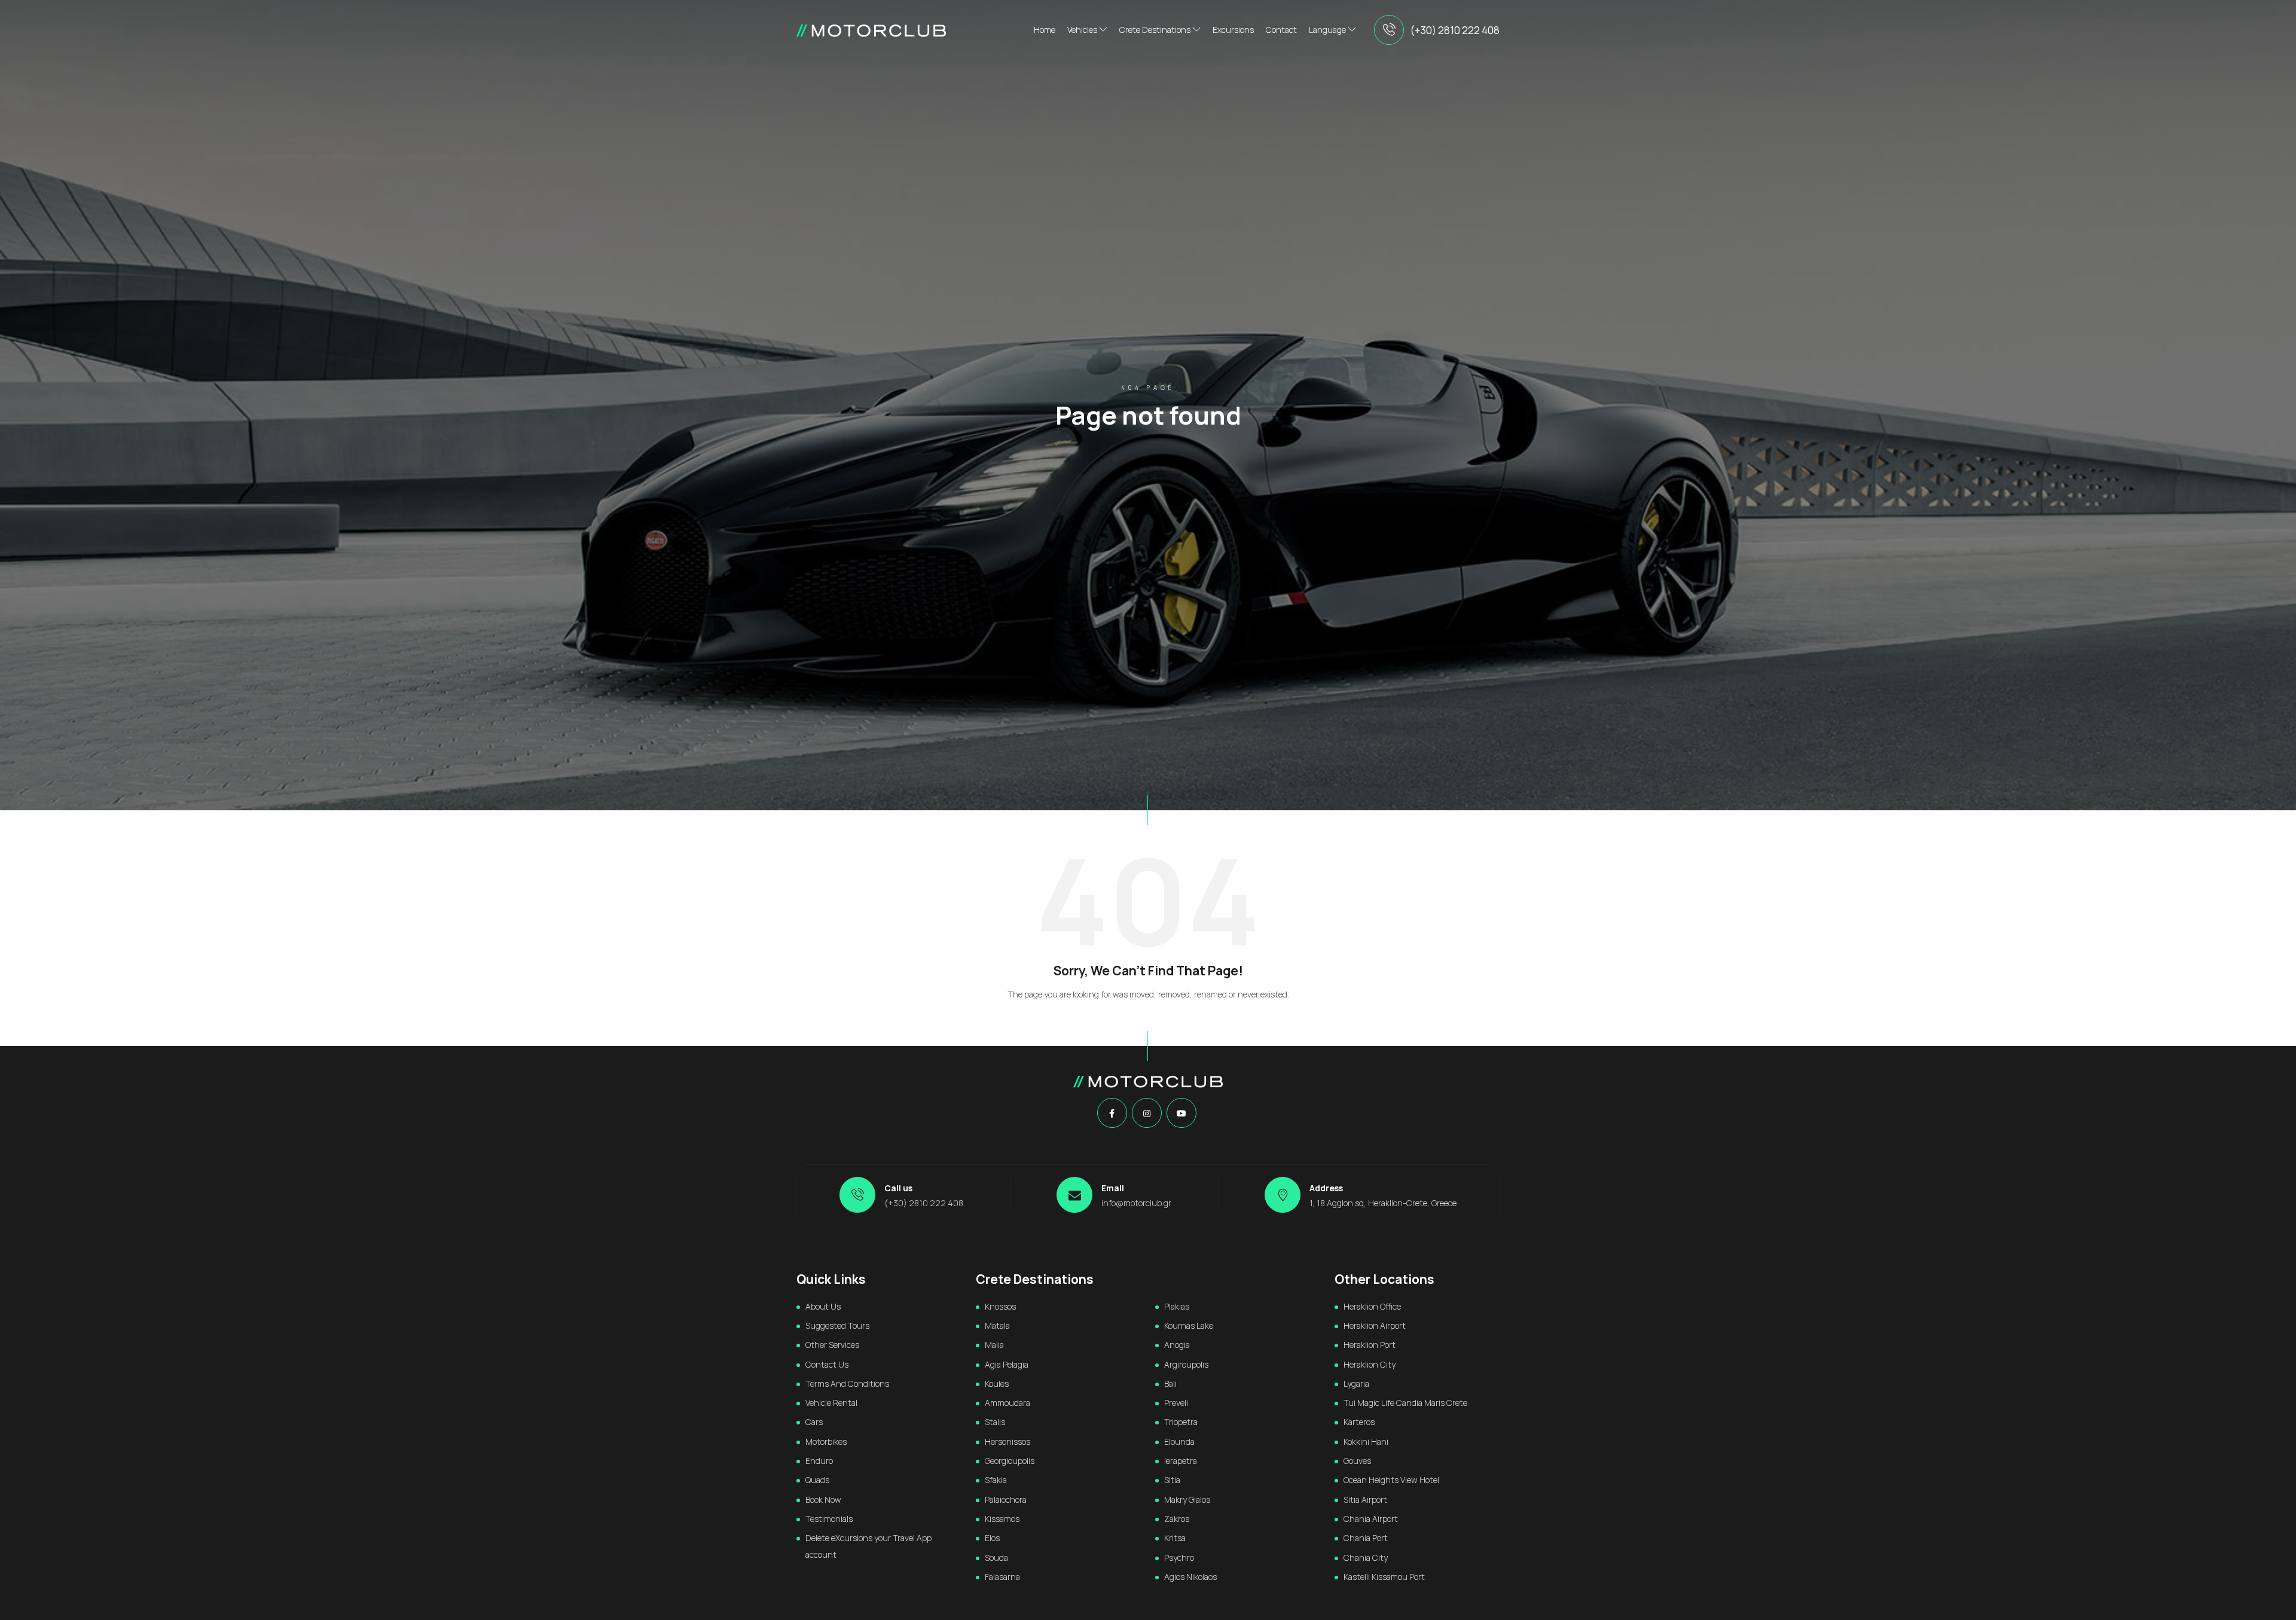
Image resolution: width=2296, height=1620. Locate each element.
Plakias (1177, 1306)
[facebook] (1112, 1113)
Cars (814, 1422)
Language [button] (1328, 30)
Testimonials (829, 1519)
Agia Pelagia (1007, 1364)
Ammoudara (1007, 1403)
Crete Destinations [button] (1156, 30)
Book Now (823, 1500)
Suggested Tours (837, 1325)
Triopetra (1181, 1422)
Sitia (1172, 1480)
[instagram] (1147, 1113)
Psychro (1179, 1558)
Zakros (1177, 1519)
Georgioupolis (1010, 1461)
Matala (997, 1325)
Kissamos (1002, 1519)
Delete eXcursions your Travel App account (868, 1546)
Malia (994, 1345)
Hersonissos (1007, 1441)
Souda (996, 1558)
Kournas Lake (1189, 1325)
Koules (997, 1383)
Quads (817, 1480)
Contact (1281, 30)
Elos (992, 1538)
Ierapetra (1181, 1461)
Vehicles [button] (1083, 30)
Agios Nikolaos (1190, 1577)
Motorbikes (826, 1441)
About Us (823, 1306)
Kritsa (1175, 1538)
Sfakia (996, 1480)
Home (1045, 30)
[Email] (1074, 1195)
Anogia (1177, 1345)
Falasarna (1002, 1577)
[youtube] (1181, 1113)
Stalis (995, 1422)
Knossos (1000, 1306)
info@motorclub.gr (1136, 1203)
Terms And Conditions (847, 1383)
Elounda (1179, 1441)
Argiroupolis (1186, 1364)
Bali (1170, 1383)
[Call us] (1389, 30)
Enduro (819, 1461)
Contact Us (827, 1364)
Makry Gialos (1187, 1500)
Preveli (1176, 1403)
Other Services (832, 1345)
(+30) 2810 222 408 (1455, 30)
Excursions (1233, 30)
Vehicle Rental (831, 1403)
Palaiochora (1006, 1500)
